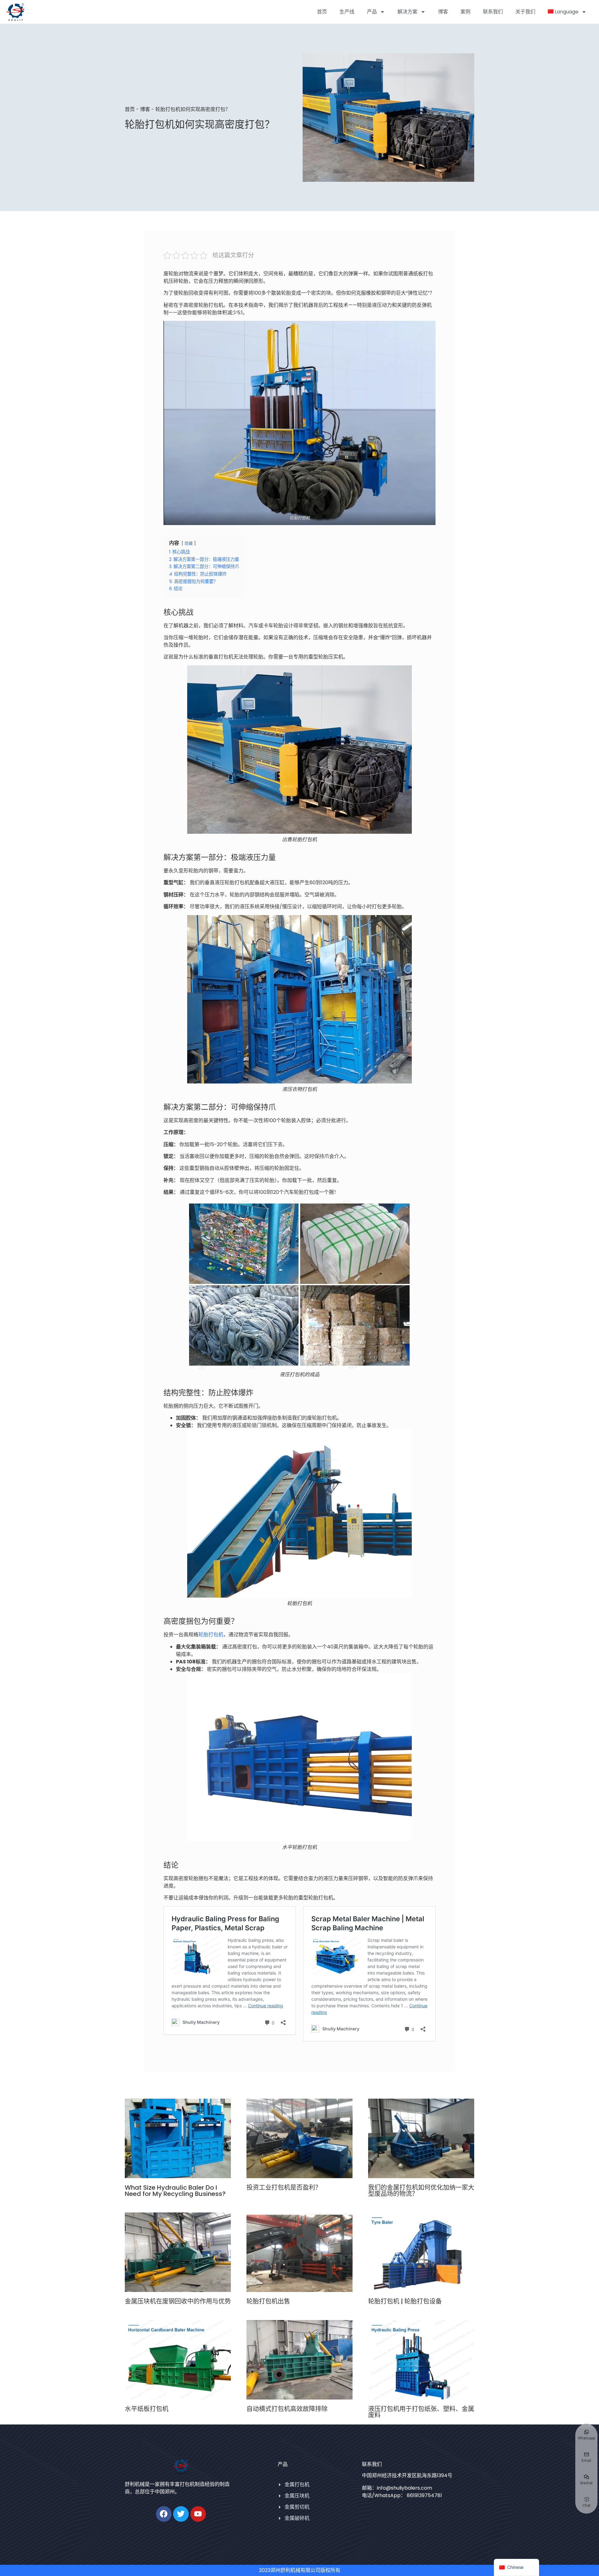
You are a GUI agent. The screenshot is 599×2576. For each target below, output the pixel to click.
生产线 (347, 12)
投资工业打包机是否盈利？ (284, 2188)
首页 (322, 12)
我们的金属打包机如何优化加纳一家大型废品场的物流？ (421, 2191)
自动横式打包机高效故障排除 (287, 2409)
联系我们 (493, 12)
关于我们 (525, 12)
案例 (465, 12)
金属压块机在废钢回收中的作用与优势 (178, 2301)
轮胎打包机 (211, 1635)
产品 (372, 12)
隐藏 (189, 543)
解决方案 (407, 12)
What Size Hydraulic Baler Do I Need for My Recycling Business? (175, 2191)
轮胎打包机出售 (268, 2301)
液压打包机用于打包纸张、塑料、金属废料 (421, 2412)
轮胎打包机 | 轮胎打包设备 (405, 2301)
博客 (443, 12)
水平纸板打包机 (147, 2409)
